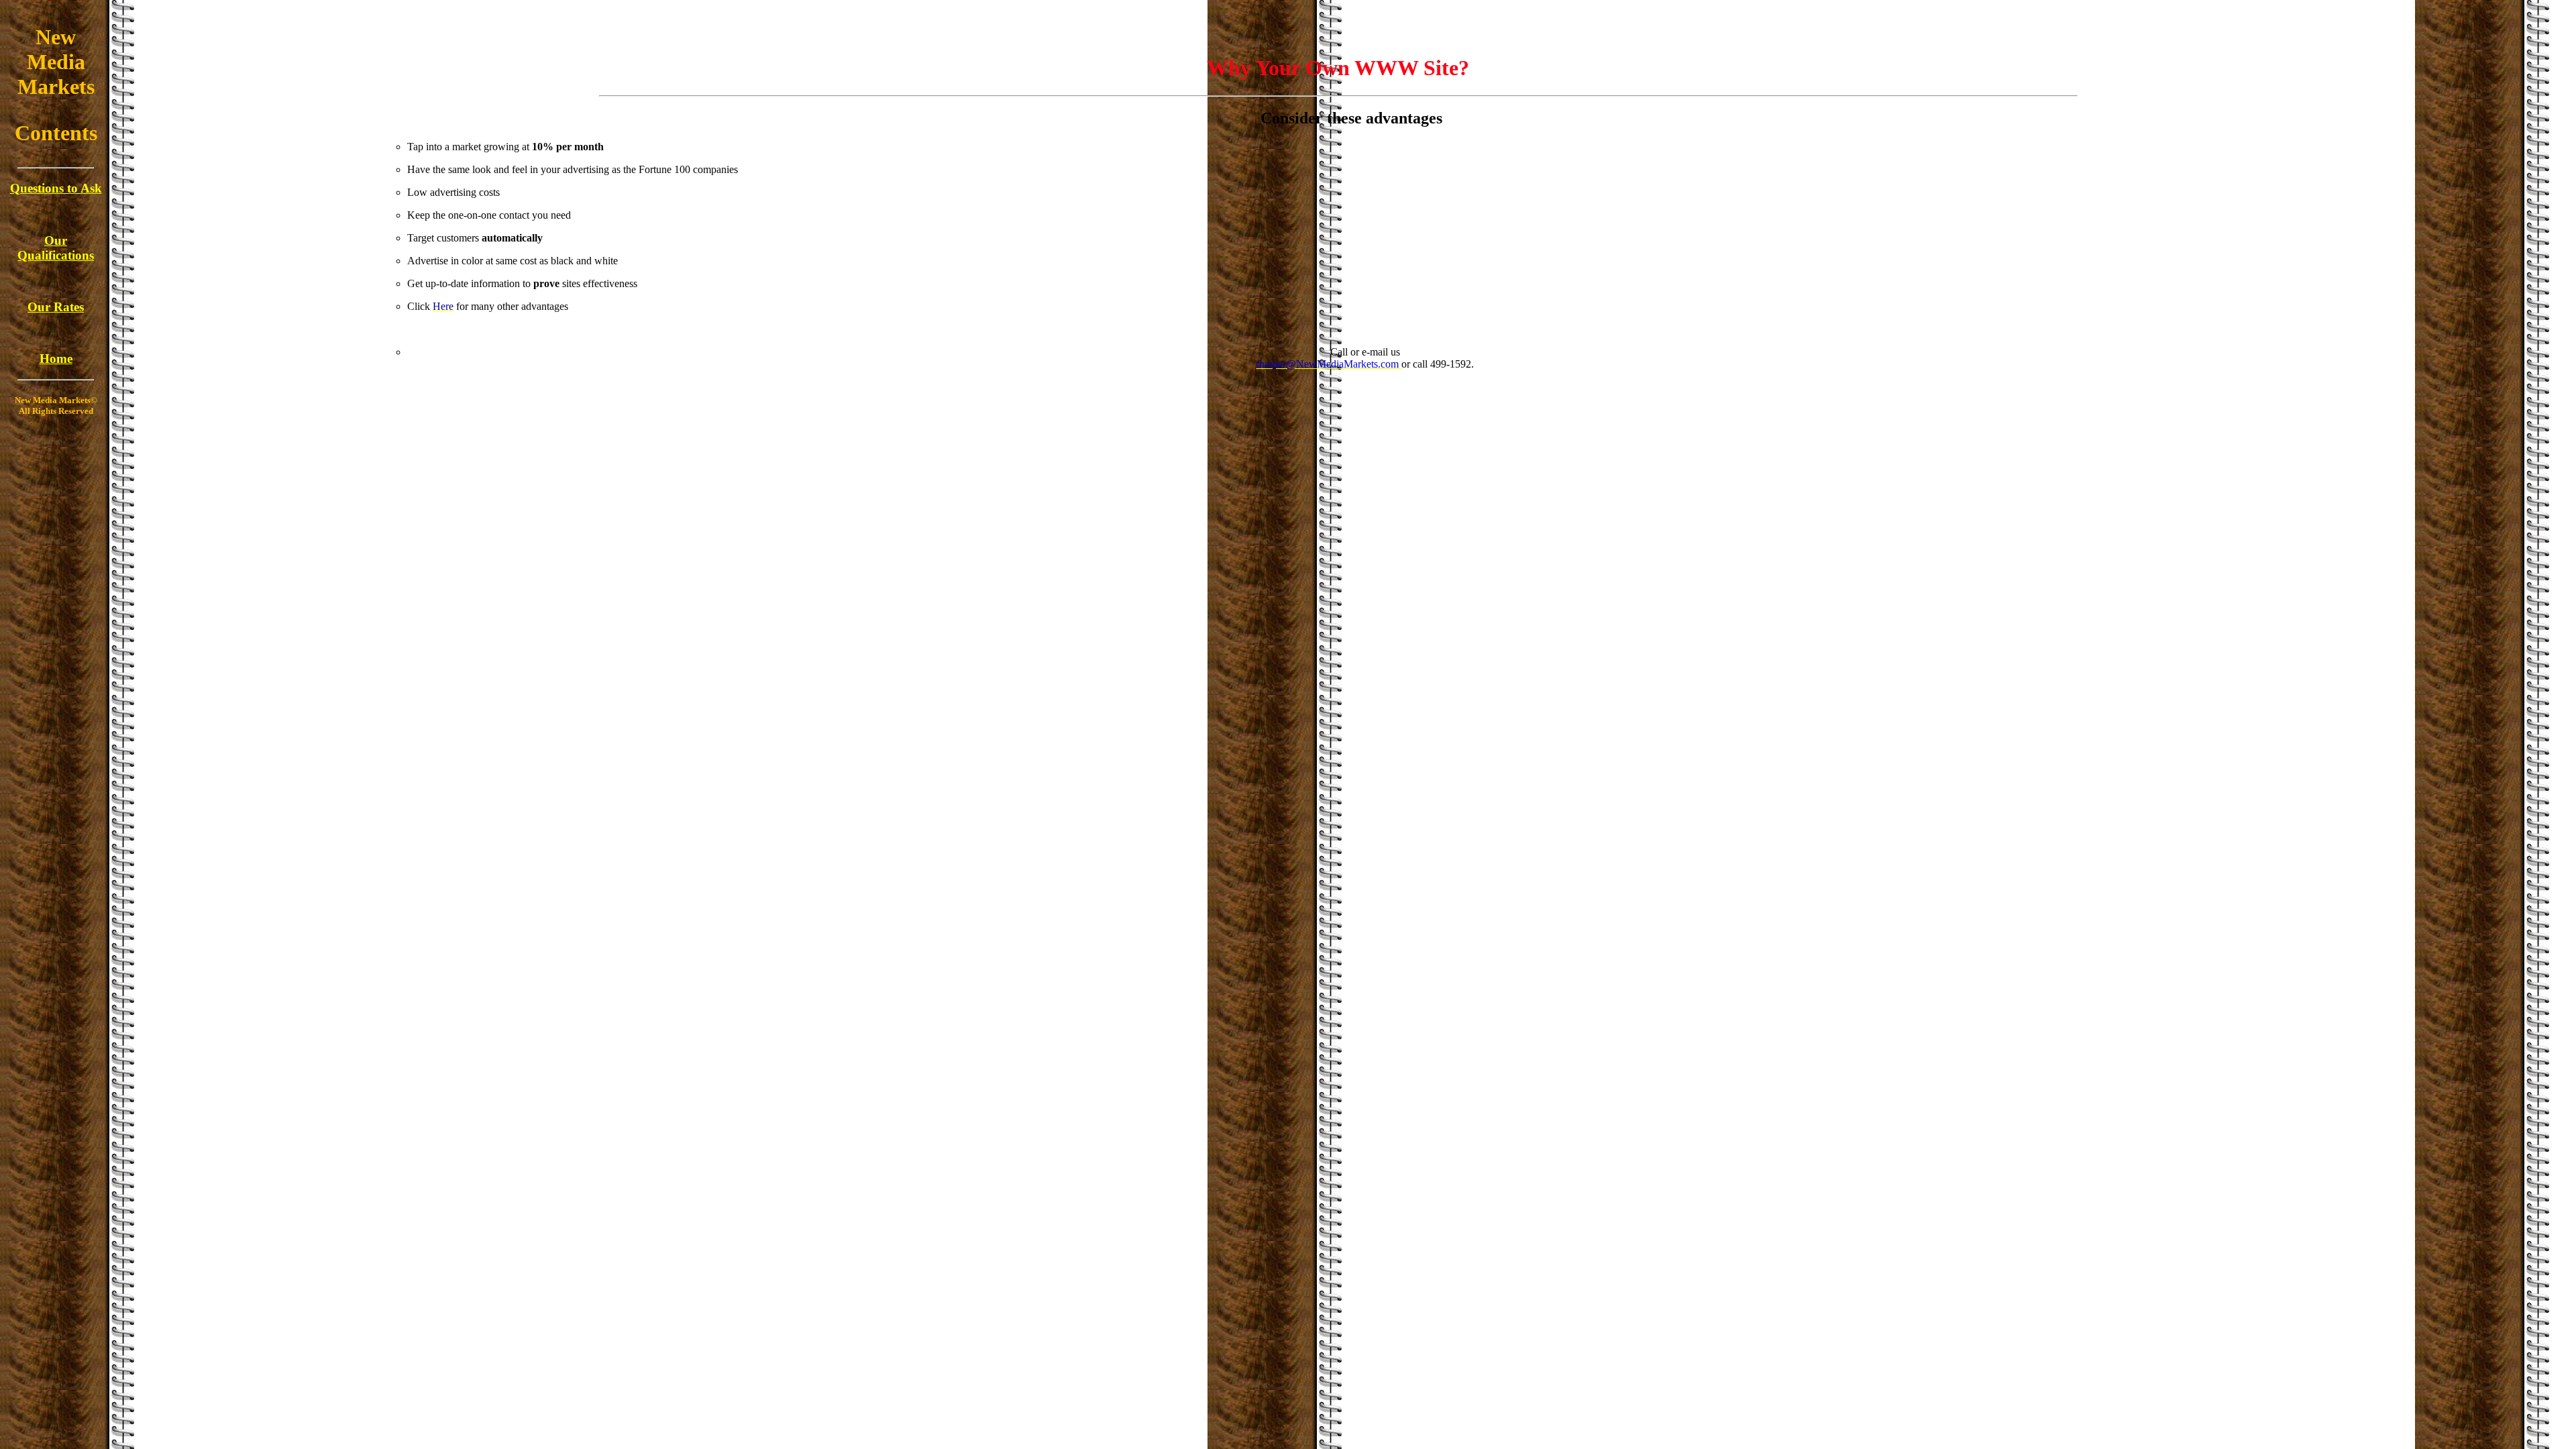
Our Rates (56, 307)
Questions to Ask (56, 188)
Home (56, 359)
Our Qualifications (56, 248)
